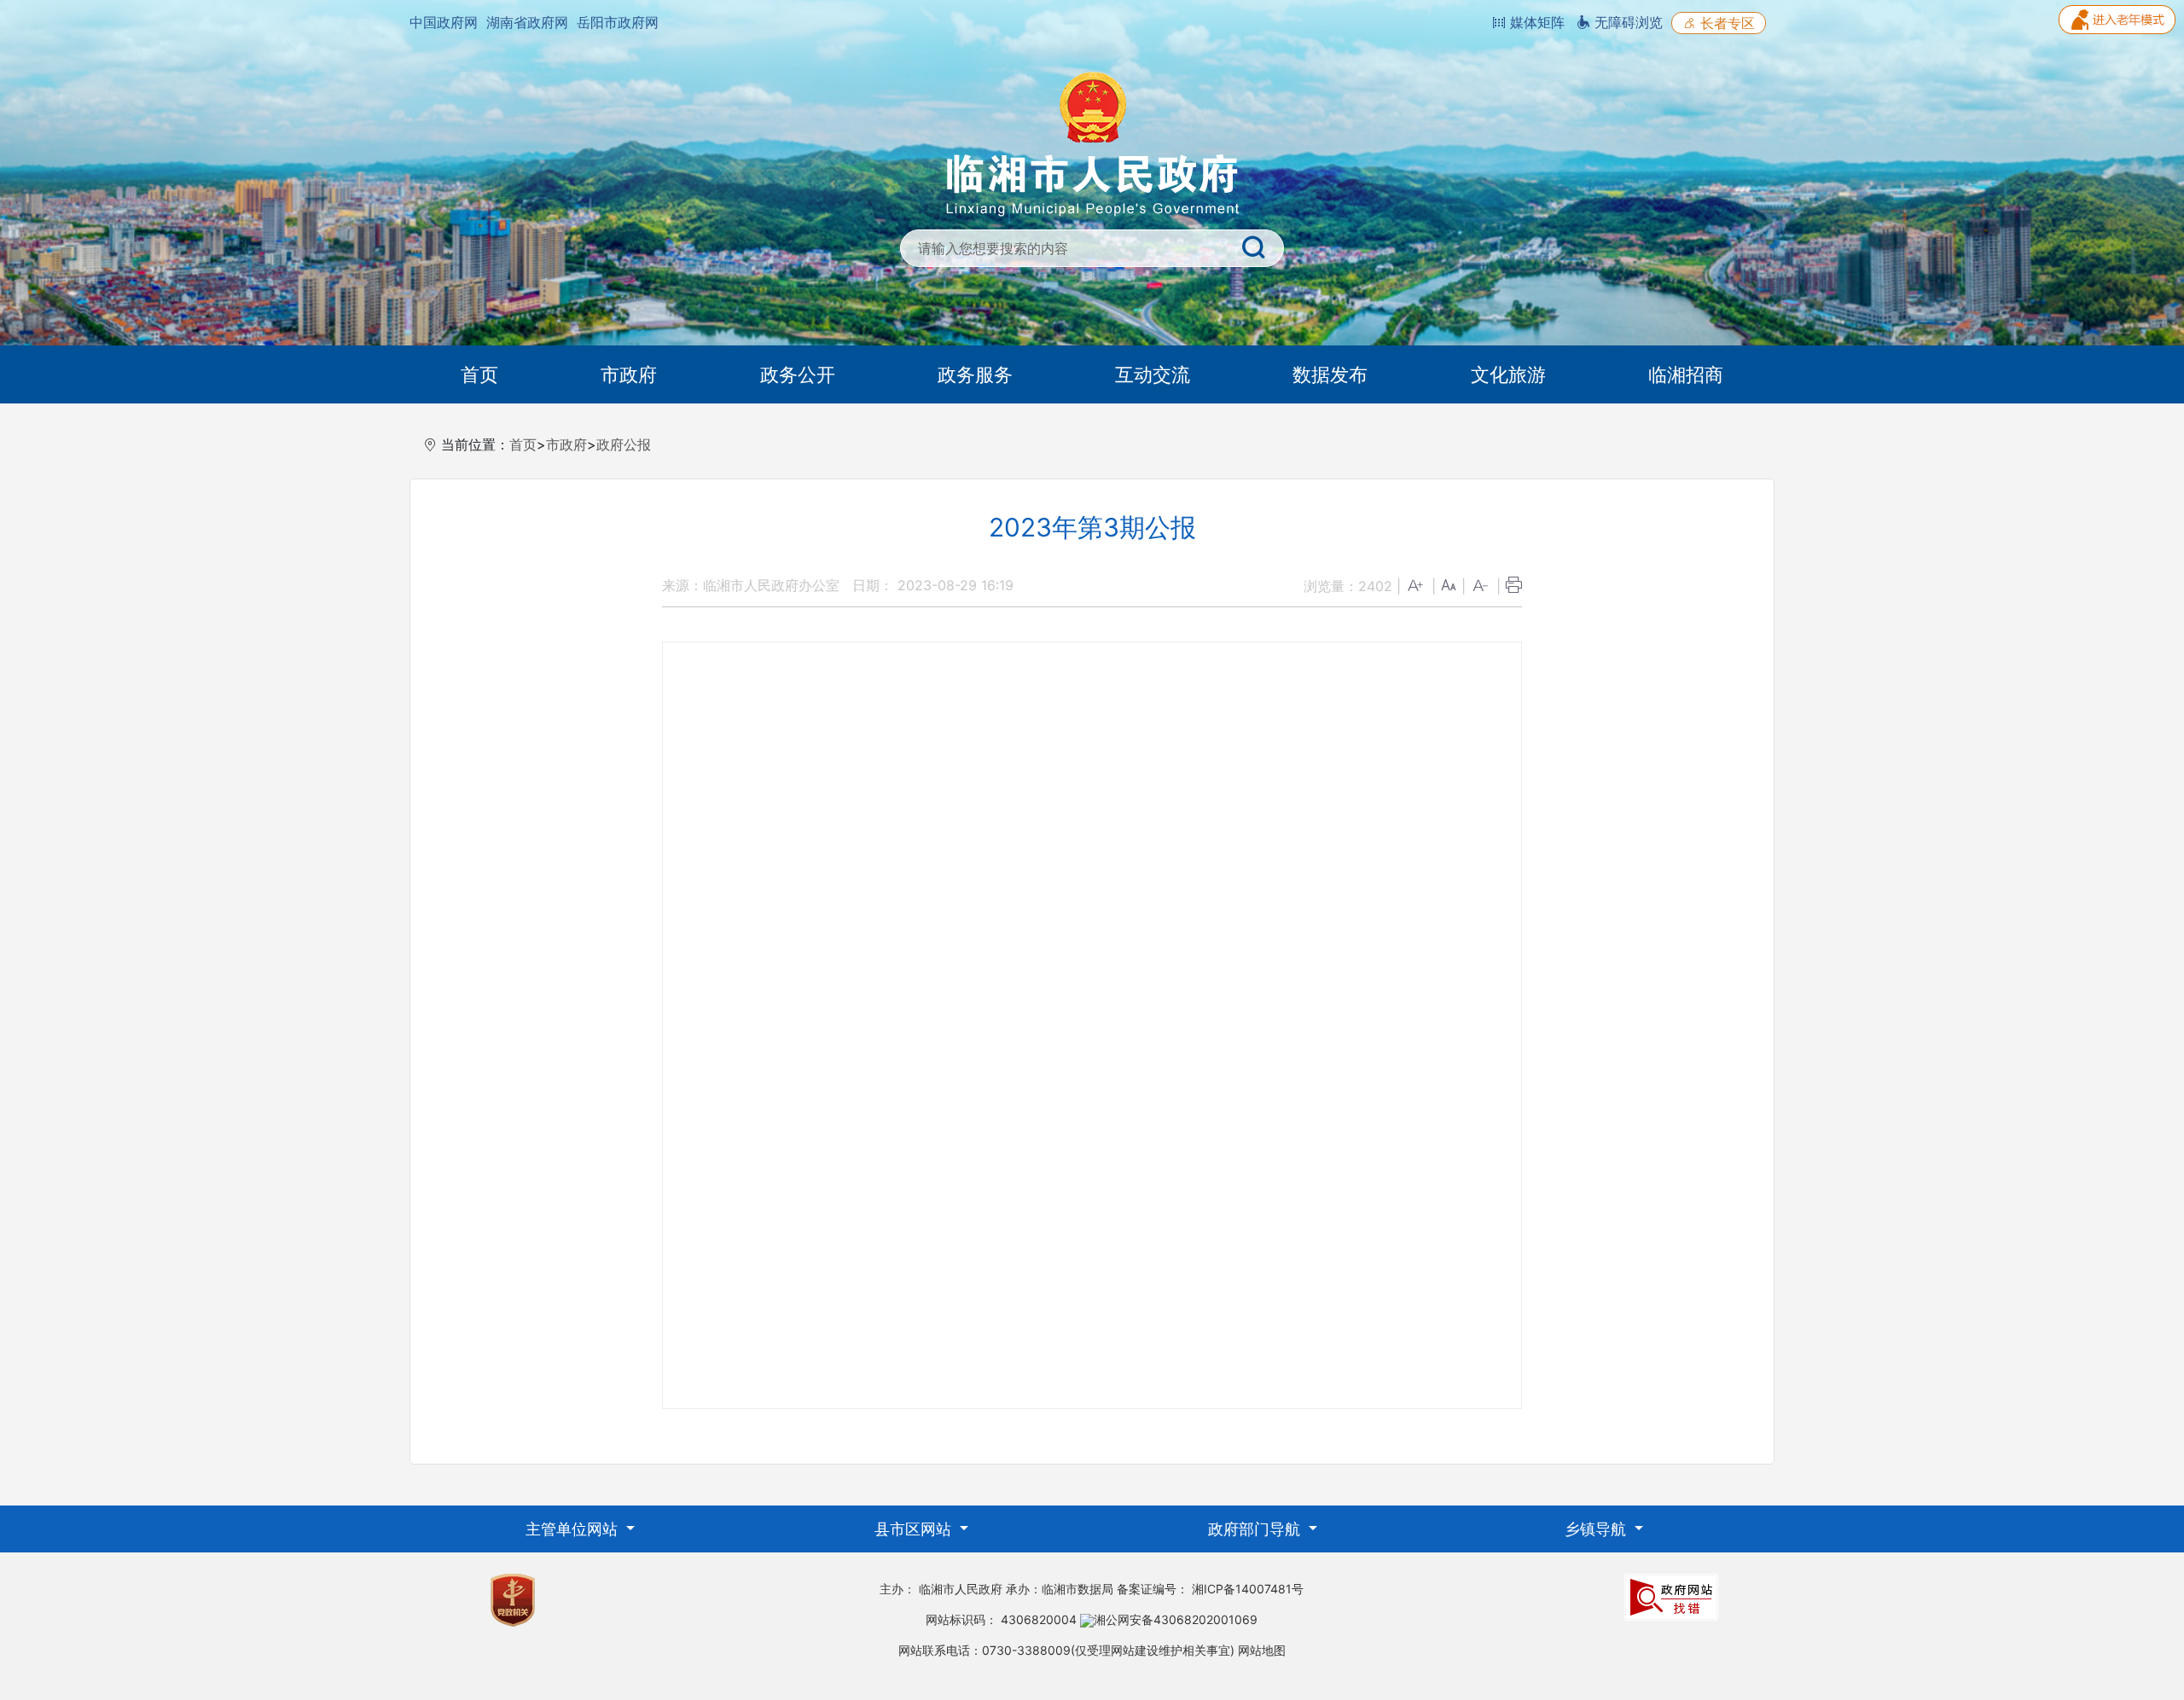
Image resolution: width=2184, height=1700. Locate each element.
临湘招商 (1686, 374)
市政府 (629, 374)
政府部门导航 (1256, 1529)
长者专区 (1725, 23)
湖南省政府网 (527, 22)
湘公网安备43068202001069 (1176, 1619)
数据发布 (1330, 374)
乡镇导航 (1597, 1529)
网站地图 (1262, 1650)
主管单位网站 (574, 1529)
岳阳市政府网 (618, 22)
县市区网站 (915, 1529)
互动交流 (1153, 374)
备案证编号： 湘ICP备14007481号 (1210, 1589)
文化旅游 (1508, 374)
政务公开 (798, 374)
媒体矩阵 (1535, 22)
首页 (479, 374)
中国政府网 (444, 22)
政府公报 (624, 444)
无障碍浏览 (1626, 22)
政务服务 (975, 374)
